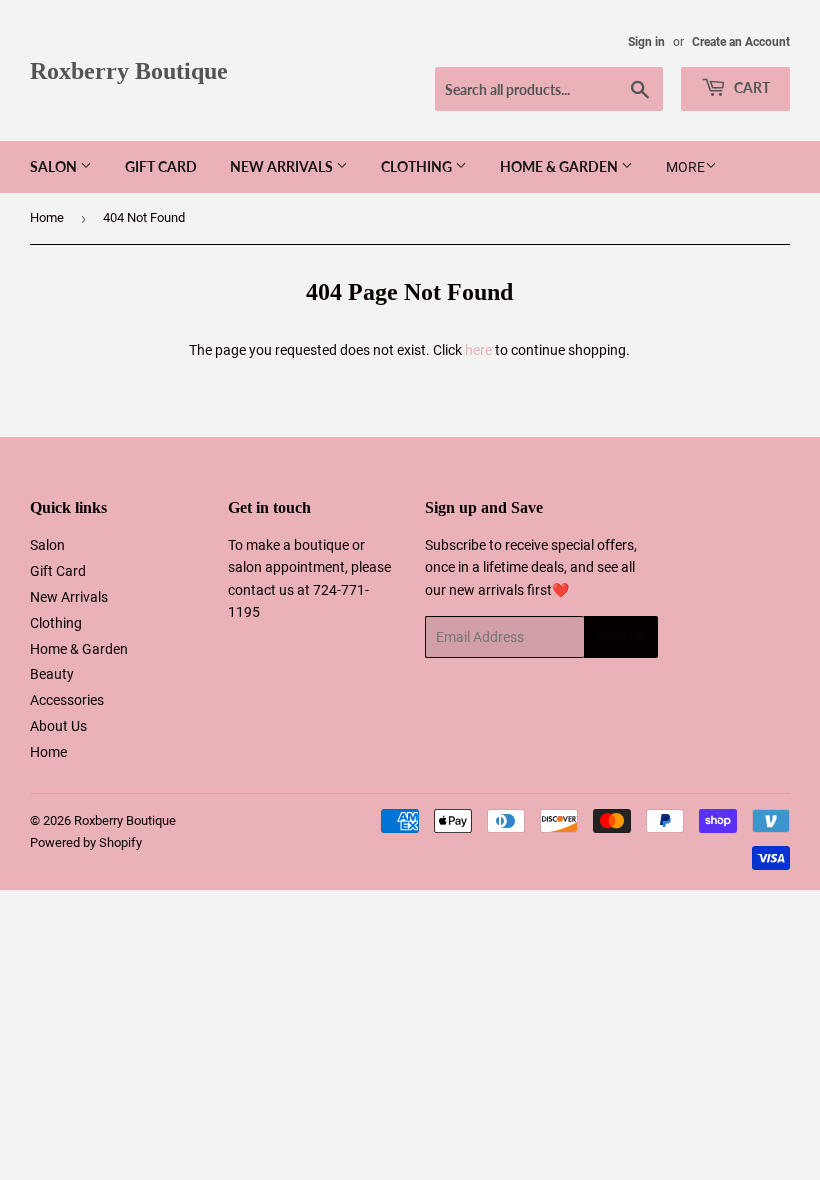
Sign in (646, 42)
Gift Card (161, 166)
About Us (58, 726)
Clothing (418, 166)
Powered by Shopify (86, 842)
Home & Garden (560, 166)
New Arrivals (283, 166)
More (685, 167)
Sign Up (621, 637)
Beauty (52, 674)
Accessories (67, 700)
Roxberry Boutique (129, 70)
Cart (750, 87)
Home (47, 217)
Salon (55, 166)
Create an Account (741, 42)
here (478, 350)
